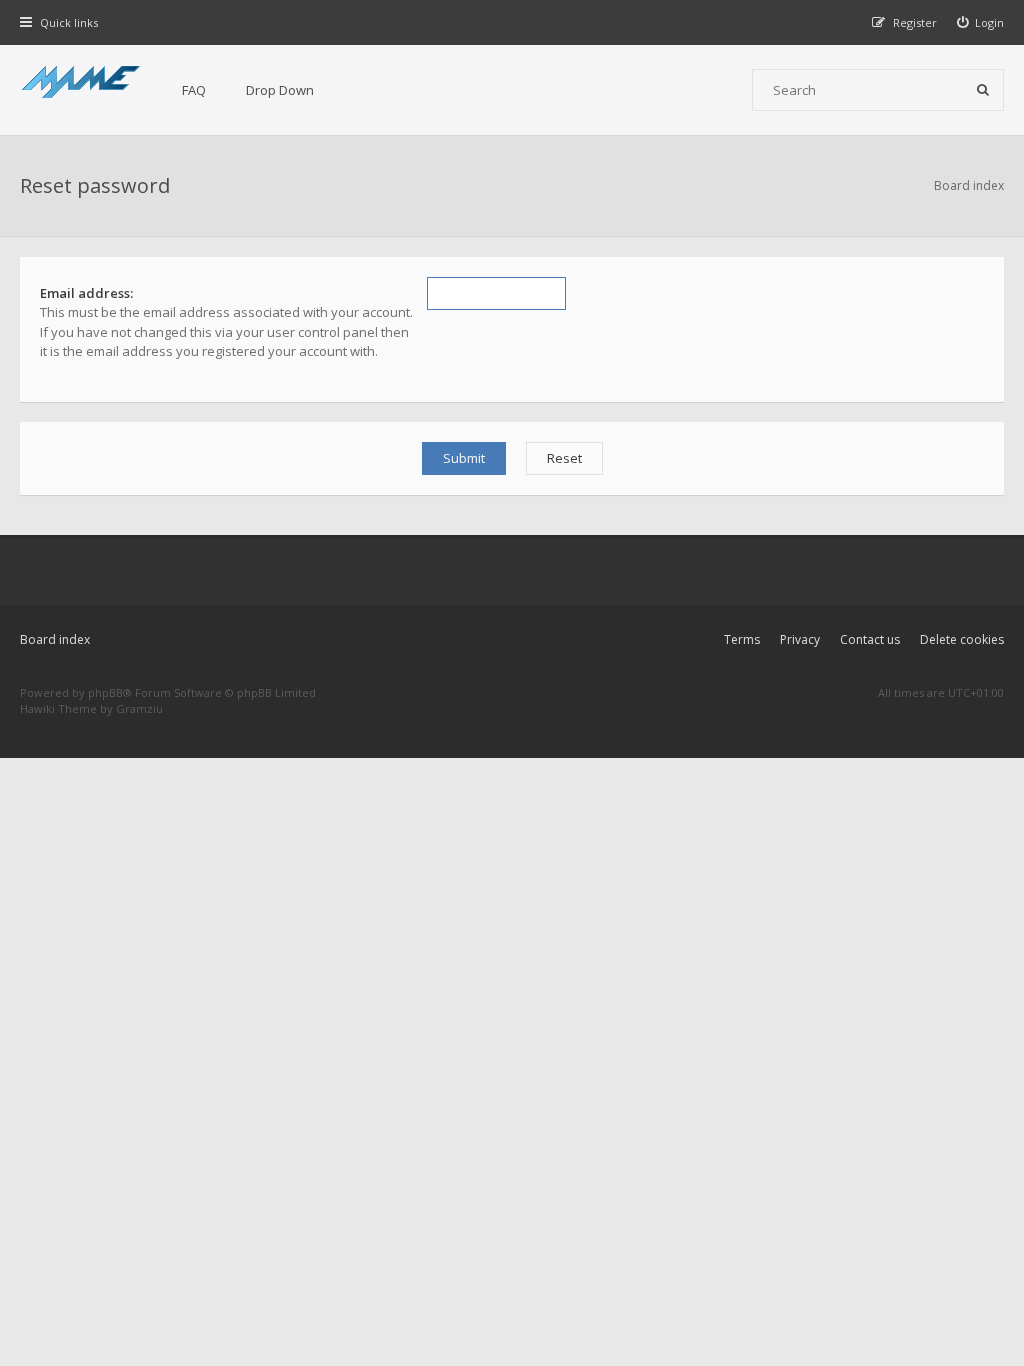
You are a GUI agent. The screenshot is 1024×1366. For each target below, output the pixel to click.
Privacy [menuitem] (800, 639)
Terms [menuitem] (742, 639)
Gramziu (139, 708)
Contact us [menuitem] (870, 639)
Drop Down (280, 90)
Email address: (86, 293)
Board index (55, 639)
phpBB (105, 692)
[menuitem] (981, 22)
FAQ (194, 90)
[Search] (983, 90)
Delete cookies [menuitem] (962, 639)
